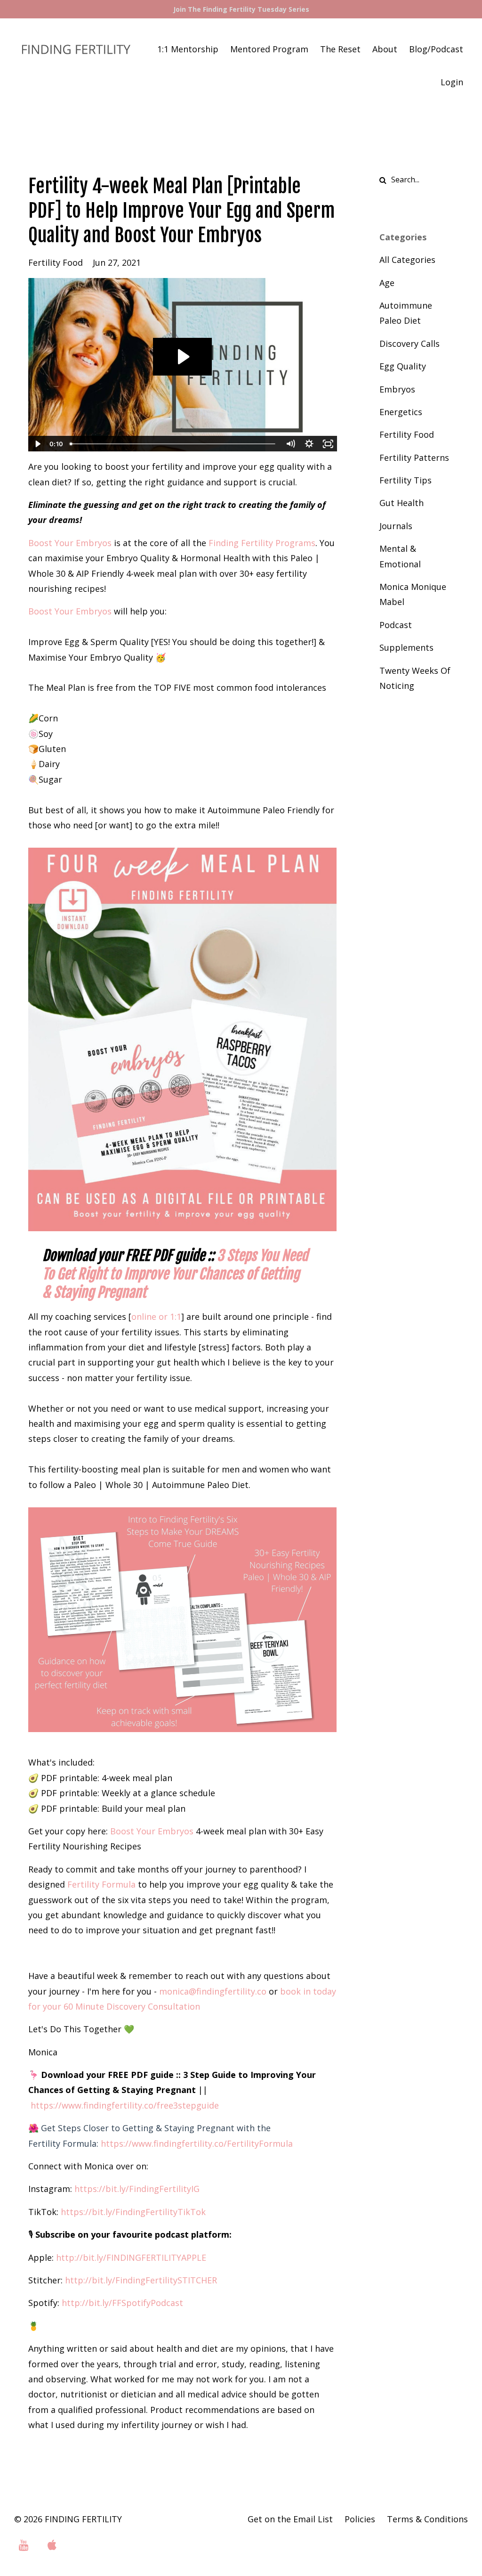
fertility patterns (414, 458)
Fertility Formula (101, 1884)
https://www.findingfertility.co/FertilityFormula (197, 2143)
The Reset (340, 49)
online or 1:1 (156, 1317)
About (385, 49)
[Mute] (290, 444)
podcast (396, 625)
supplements (406, 647)
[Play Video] (37, 444)
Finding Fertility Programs (262, 543)
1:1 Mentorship (188, 49)
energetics (401, 412)
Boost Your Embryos (70, 543)
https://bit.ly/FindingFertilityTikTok (133, 2212)
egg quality (403, 366)
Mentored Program (269, 49)
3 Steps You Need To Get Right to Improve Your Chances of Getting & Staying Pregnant (175, 1274)
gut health (402, 503)
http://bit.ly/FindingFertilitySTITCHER (141, 2280)
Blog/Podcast (436, 49)
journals (396, 526)
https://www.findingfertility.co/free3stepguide (125, 2105)
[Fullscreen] (328, 444)
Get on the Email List (290, 2519)
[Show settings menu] (309, 444)
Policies (360, 2519)
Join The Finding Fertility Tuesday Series (241, 9)
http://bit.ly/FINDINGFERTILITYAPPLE (131, 2257)
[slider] (174, 444)
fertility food (56, 262)
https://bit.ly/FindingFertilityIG (137, 2189)
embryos (397, 389)
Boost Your (152, 1831)
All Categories (407, 260)
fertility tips (406, 480)
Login (452, 82)
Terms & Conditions (427, 2519)
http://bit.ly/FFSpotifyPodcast (122, 2303)
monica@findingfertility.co (213, 1991)
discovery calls (410, 343)
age (387, 283)
